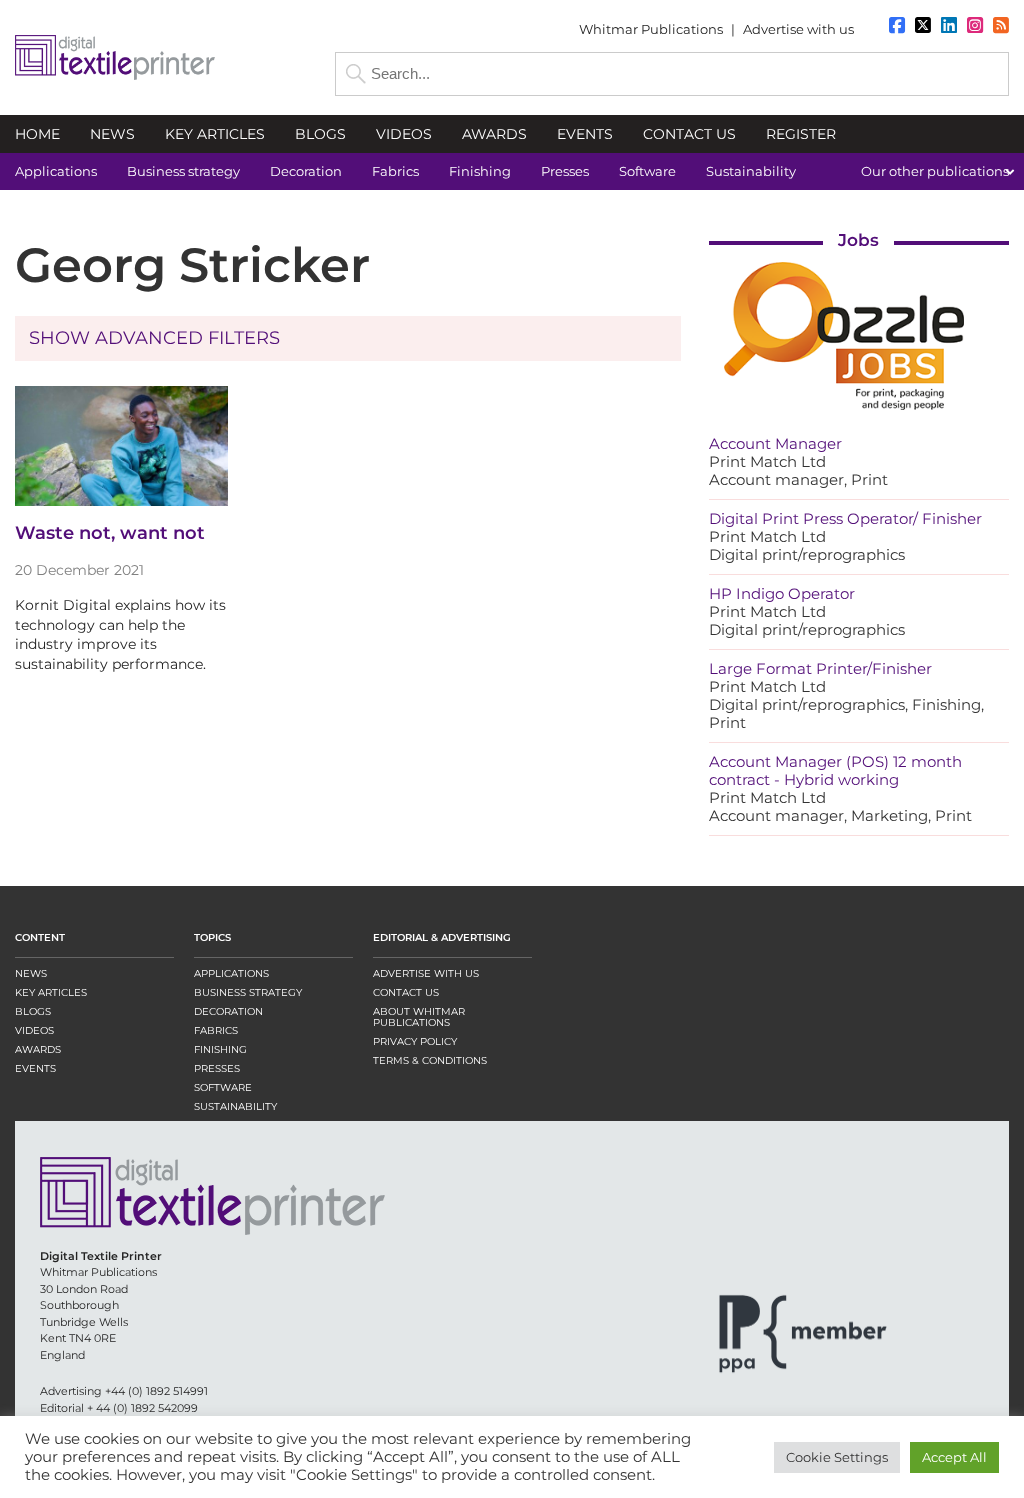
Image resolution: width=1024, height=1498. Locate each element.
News (31, 973)
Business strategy (248, 992)
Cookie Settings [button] (837, 1457)
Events (35, 1068)
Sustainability (235, 1106)
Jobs (858, 240)
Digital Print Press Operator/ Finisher (845, 518)
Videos (34, 1030)
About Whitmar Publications (419, 1017)
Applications (231, 973)
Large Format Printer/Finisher (820, 668)
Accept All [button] (954, 1457)
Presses (217, 1068)
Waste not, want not (110, 533)
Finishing (220, 1049)
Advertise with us (798, 29)
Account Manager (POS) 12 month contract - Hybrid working (835, 770)
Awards (38, 1049)
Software (223, 1087)
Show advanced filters (154, 338)
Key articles (51, 992)
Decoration (228, 1011)
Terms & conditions (430, 1060)
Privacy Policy (415, 1041)
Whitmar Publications (651, 29)
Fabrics (216, 1030)
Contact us (406, 992)
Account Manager (775, 443)
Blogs (33, 1011)
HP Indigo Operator (782, 593)
